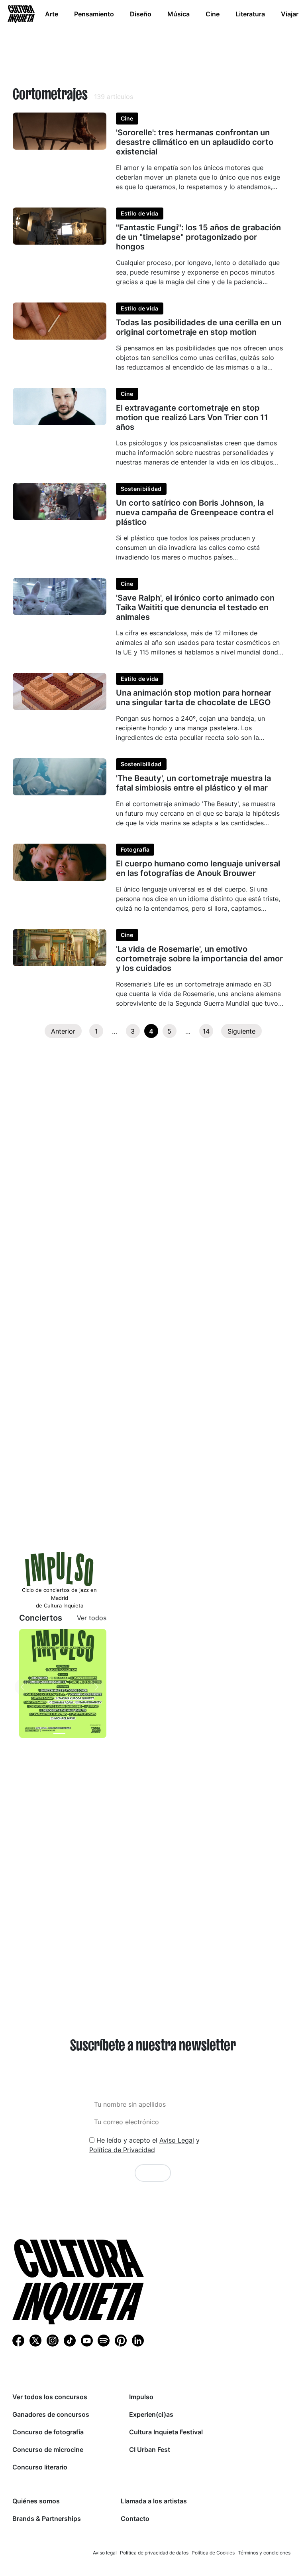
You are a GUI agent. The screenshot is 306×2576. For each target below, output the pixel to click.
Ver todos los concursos (50, 2397)
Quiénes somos (36, 2501)
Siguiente (241, 1031)
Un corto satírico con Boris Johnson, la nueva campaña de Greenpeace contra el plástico (195, 512)
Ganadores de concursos (51, 2414)
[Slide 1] (59, 1733)
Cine (213, 14)
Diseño (141, 14)
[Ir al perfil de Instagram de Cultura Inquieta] (53, 2340)
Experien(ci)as (151, 2414)
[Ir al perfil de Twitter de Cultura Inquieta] (35, 2340)
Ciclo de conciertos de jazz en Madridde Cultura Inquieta (59, 1598)
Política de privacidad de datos (154, 2553)
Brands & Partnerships (47, 2519)
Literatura (250, 14)
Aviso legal (105, 2553)
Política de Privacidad (122, 2150)
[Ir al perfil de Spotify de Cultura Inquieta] (104, 2340)
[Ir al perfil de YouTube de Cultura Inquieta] (87, 2340)
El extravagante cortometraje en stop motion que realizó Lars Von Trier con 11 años (192, 417)
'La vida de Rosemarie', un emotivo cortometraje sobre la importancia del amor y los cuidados (199, 959)
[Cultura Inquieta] (20, 14)
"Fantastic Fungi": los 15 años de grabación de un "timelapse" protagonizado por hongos (198, 237)
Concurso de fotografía (48, 2432)
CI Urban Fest (150, 2449)
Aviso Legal (177, 2140)
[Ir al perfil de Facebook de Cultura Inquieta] (18, 2340)
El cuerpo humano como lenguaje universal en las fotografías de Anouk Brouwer (198, 868)
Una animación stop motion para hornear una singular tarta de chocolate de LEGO (194, 698)
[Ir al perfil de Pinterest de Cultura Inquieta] (121, 2340)
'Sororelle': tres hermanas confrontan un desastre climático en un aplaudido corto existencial (195, 142)
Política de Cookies (213, 2553)
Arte (52, 14)
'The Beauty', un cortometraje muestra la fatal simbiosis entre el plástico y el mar (193, 783)
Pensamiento (94, 14)
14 (206, 1031)
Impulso (141, 2397)
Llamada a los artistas (154, 2501)
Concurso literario (40, 2467)
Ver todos (92, 1618)
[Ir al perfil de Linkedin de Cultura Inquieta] (138, 2340)
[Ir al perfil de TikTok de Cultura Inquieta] (70, 2340)
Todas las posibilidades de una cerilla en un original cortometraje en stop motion (199, 327)
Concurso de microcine (48, 2449)
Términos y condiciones (264, 2553)
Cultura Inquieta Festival (166, 2432)
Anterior (63, 1031)
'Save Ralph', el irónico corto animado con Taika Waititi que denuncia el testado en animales (195, 607)
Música (178, 14)
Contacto (135, 2519)
